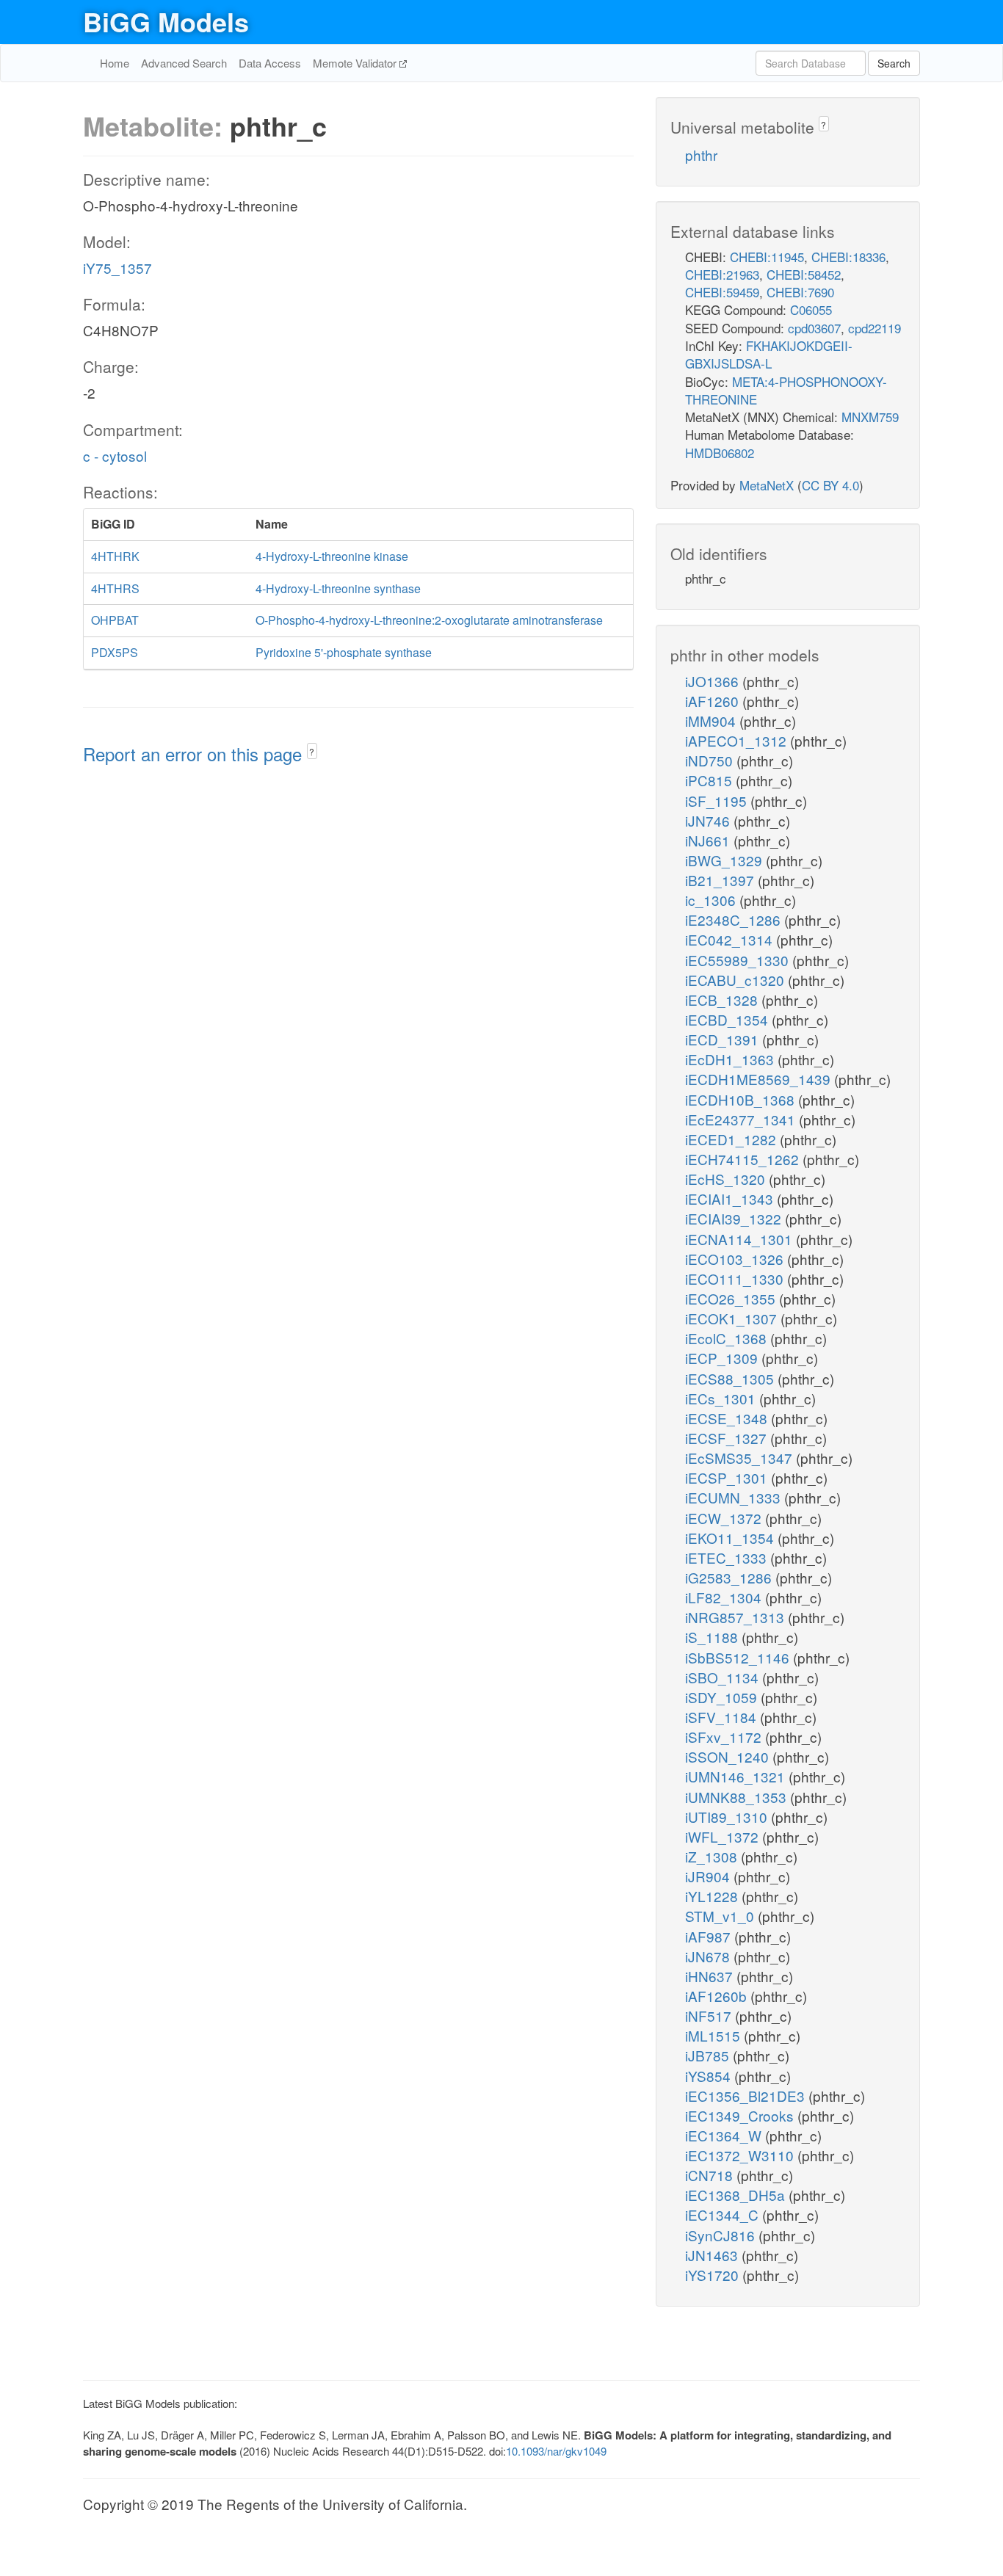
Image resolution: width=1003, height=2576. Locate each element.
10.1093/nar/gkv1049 (556, 2451)
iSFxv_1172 (725, 1737)
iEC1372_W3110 (741, 2155)
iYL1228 (713, 1896)
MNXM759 (870, 417)
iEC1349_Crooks (741, 2115)
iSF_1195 (718, 801)
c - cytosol (115, 456)
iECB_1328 (723, 999)
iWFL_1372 (724, 1836)
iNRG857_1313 (736, 1617)
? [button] (312, 751)
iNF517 (710, 2016)
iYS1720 (714, 2275)
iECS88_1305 (731, 1378)
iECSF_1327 (728, 1438)
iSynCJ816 (722, 2235)
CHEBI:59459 (722, 292)
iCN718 (711, 2175)
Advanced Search (184, 63)
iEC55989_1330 (739, 960)
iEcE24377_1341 (742, 1119)
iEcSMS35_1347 (741, 1458)
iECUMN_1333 (735, 1497)
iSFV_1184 (723, 1717)
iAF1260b (718, 1996)
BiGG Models (166, 21)
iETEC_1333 (728, 1557)
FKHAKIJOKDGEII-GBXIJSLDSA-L (769, 354)
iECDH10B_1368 (742, 1099)
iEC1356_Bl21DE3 (747, 2096)
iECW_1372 (725, 1518)
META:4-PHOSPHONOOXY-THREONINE (786, 390)
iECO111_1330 (736, 1278)
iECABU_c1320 (736, 980)
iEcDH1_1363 (731, 1059)
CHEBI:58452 (804, 274)
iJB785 (709, 2055)
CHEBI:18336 (848, 257)
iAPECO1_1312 (738, 740)
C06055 (811, 309)
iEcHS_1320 (727, 1179)
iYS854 (710, 2076)
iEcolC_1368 (728, 1338)
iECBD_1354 (728, 1019)
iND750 (711, 760)
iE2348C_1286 (735, 919)
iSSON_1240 (729, 1756)
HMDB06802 (720, 453)
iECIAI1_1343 (731, 1198)
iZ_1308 (713, 1856)
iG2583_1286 (730, 1577)
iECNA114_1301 (741, 1239)
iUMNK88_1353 (738, 1797)
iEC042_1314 (731, 939)
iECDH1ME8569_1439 (760, 1079)
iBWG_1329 (725, 860)
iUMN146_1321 (737, 1776)
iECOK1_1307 (733, 1318)
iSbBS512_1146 (739, 1657)
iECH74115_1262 (744, 1159)
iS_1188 (713, 1637)
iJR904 (709, 1876)
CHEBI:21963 (722, 274)
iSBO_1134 (724, 1677)
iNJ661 (709, 840)
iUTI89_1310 (728, 1817)
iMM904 (712, 721)
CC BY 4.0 (830, 485)
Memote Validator (356, 63)
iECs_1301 (722, 1398)
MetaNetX (767, 485)
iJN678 (709, 1956)
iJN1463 (713, 2255)
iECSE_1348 (728, 1418)
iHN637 (711, 1976)
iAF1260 (714, 701)
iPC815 (710, 780)
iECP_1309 (723, 1358)
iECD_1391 (724, 1039)
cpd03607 (814, 328)
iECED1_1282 (732, 1139)
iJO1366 (714, 681)
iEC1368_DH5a (737, 2195)
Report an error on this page (195, 754)
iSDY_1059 (723, 1697)
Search (894, 63)
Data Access (270, 63)
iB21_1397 (721, 880)
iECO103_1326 (736, 1259)
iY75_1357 (117, 268)
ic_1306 (712, 900)
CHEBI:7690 (800, 292)
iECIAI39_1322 (735, 1218)
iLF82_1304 (725, 1597)
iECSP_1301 (728, 1477)
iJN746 (709, 820)
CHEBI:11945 (767, 257)
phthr (701, 155)
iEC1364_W (725, 2135)
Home (115, 63)
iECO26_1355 (732, 1298)
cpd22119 (875, 328)
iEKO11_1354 (731, 1538)
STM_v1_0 (721, 1916)
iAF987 (710, 1936)
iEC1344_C (724, 2214)
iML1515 (714, 2035)
